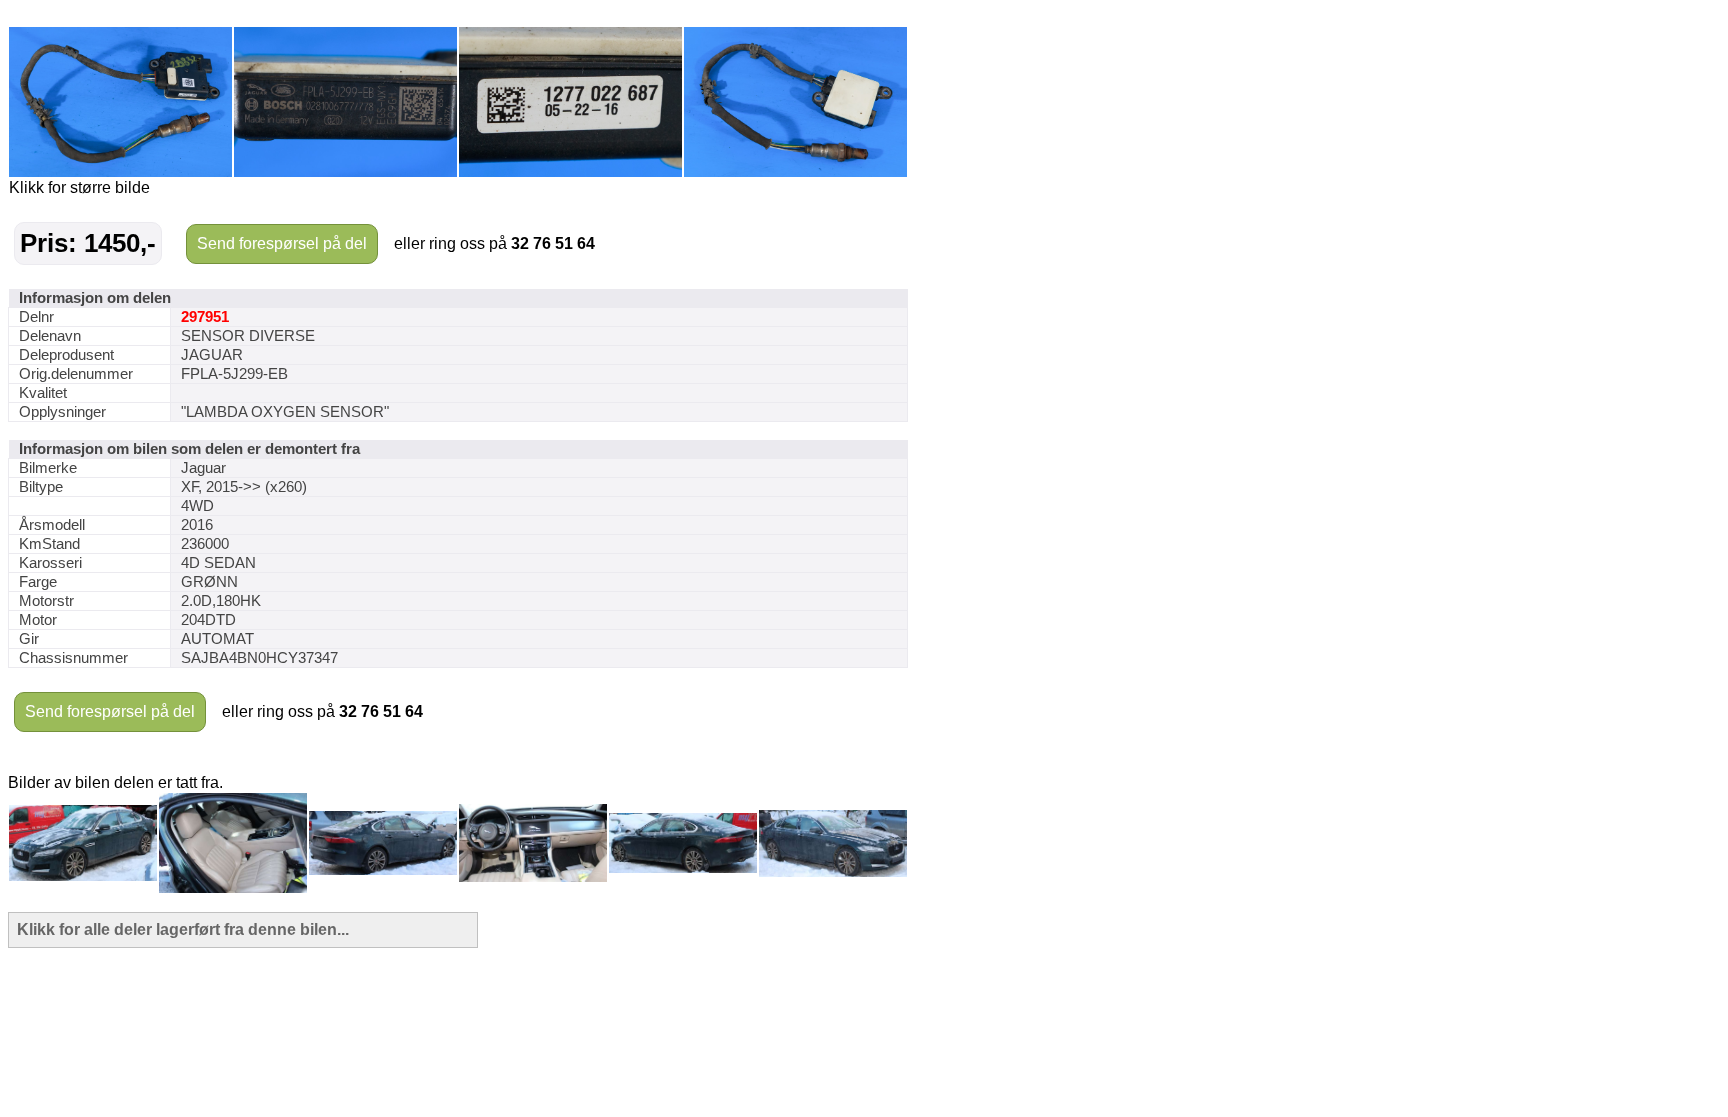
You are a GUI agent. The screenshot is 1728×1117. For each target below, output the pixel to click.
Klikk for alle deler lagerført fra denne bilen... (183, 929)
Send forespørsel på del (282, 243)
